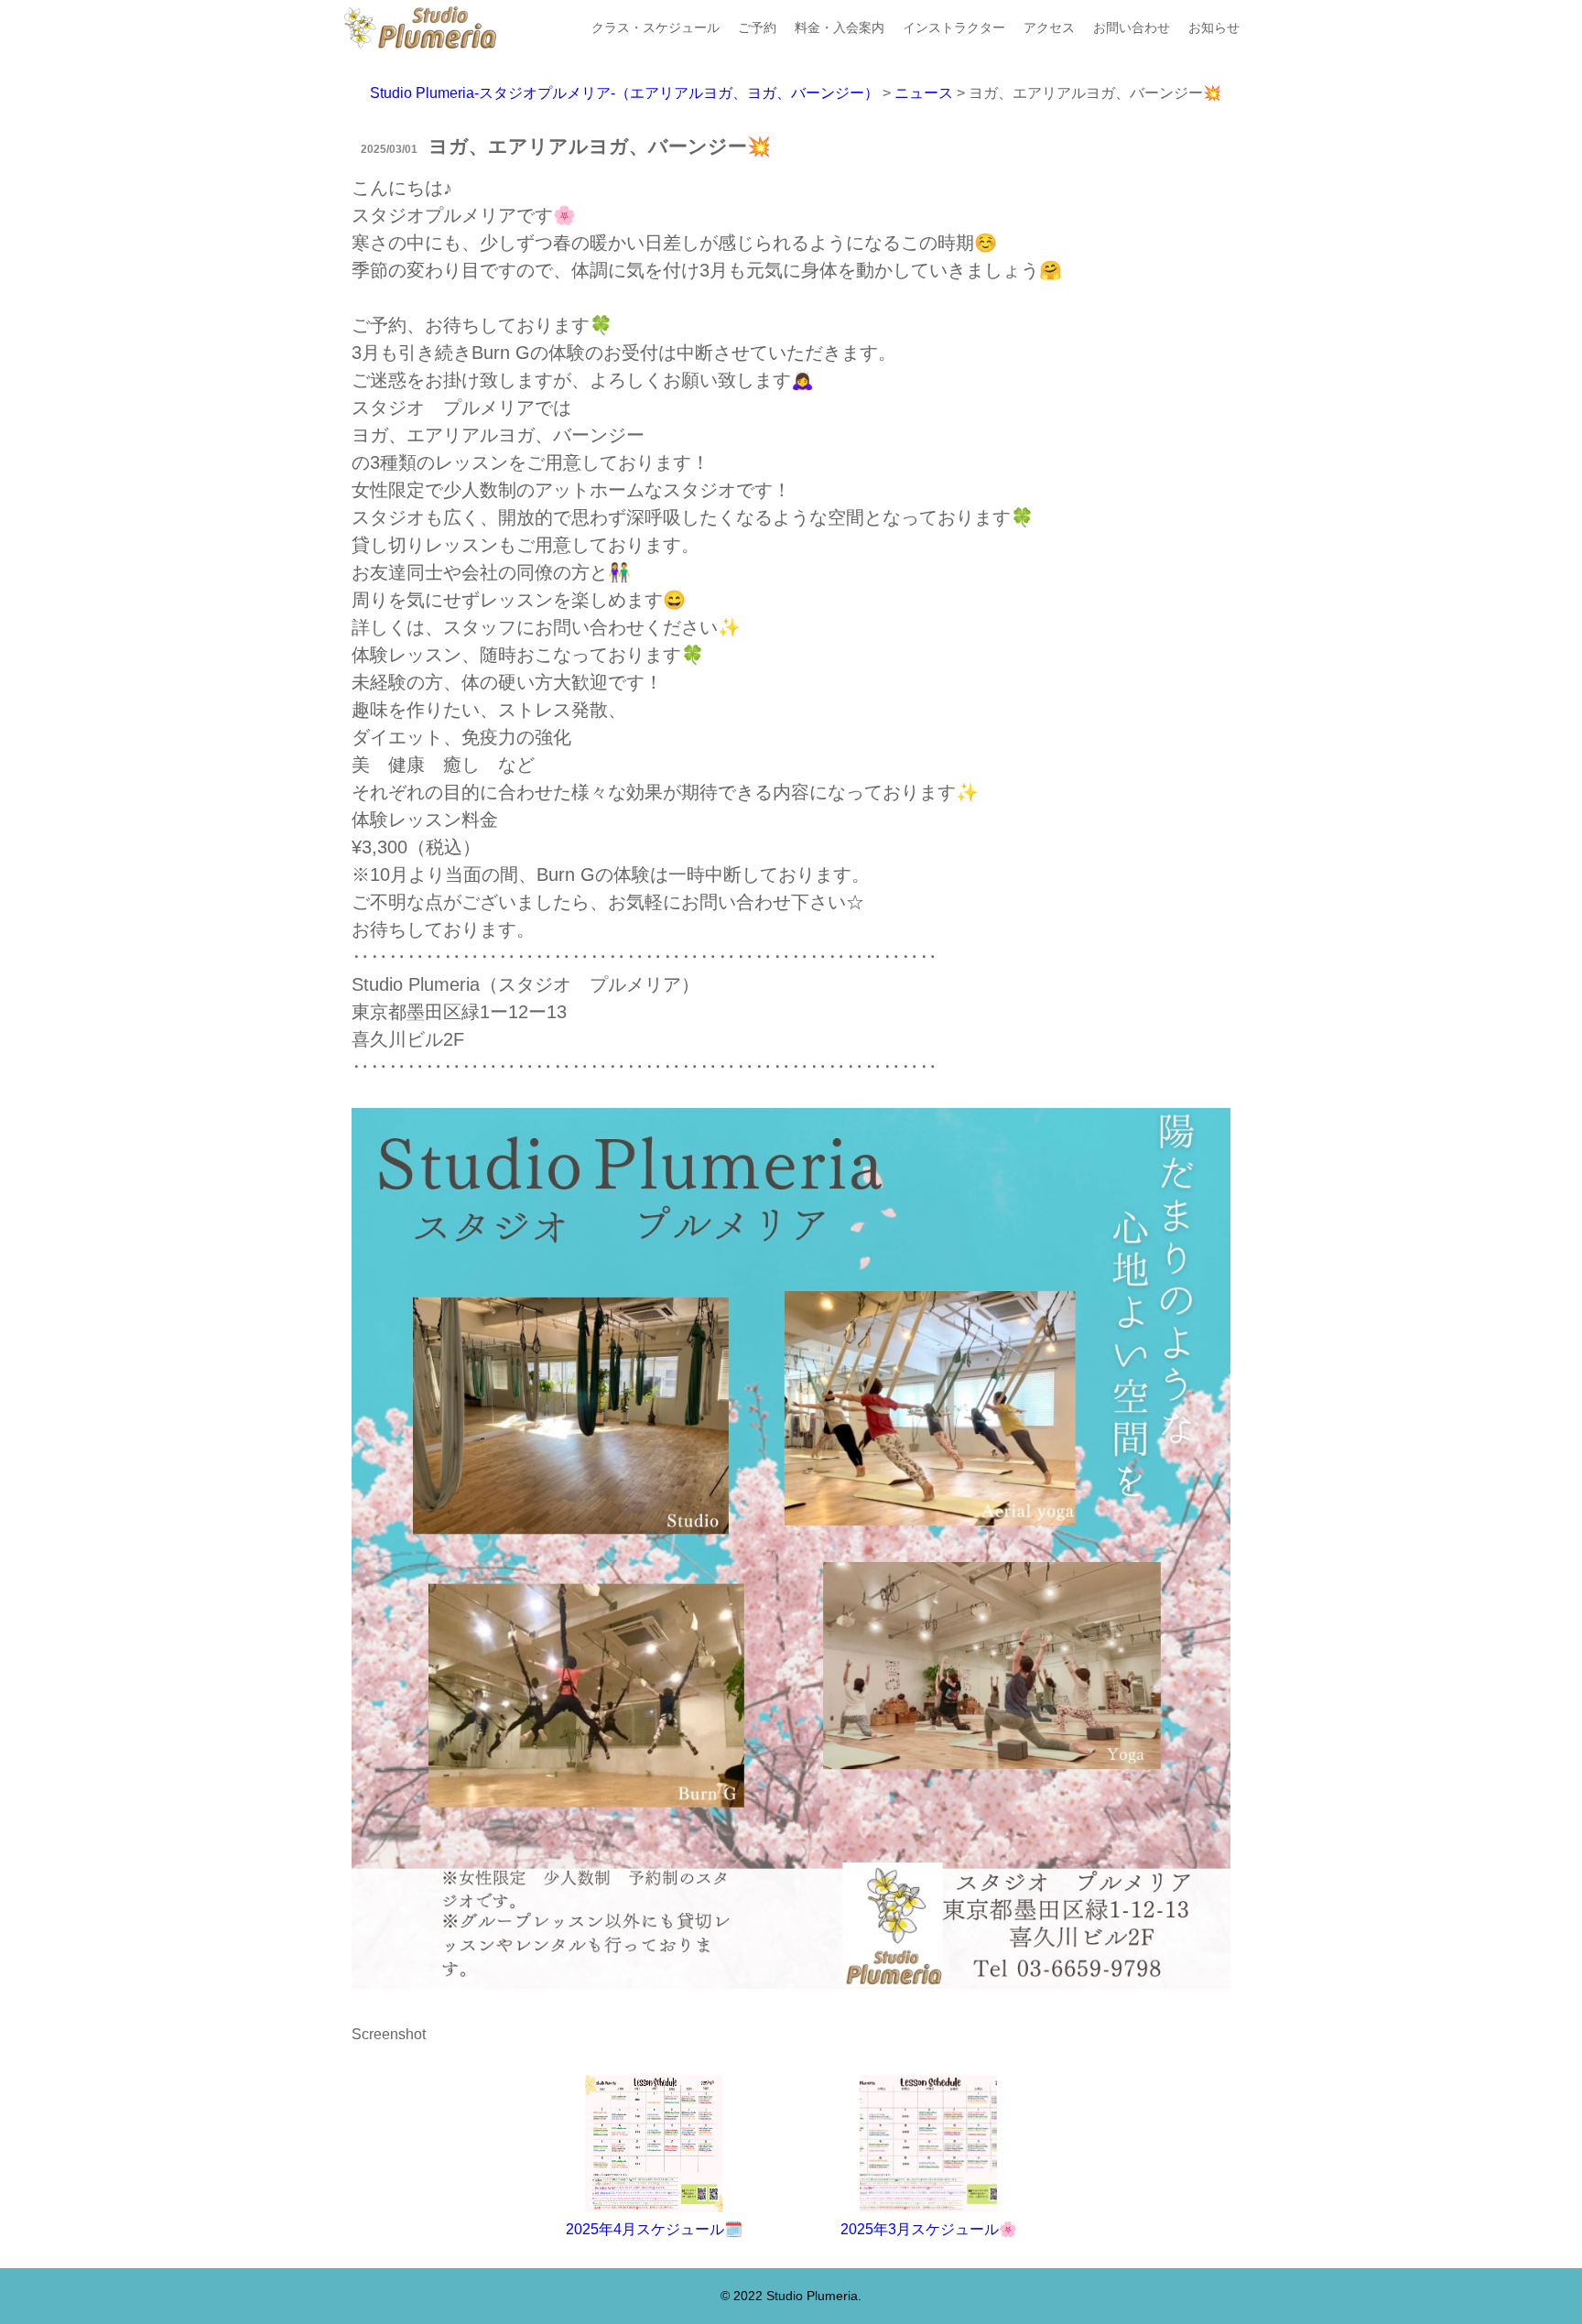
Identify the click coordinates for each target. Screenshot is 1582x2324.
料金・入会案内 (840, 27)
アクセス (1049, 27)
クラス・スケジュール (656, 27)
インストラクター (954, 27)
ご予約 (757, 27)
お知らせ (1214, 27)
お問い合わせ (1132, 27)
